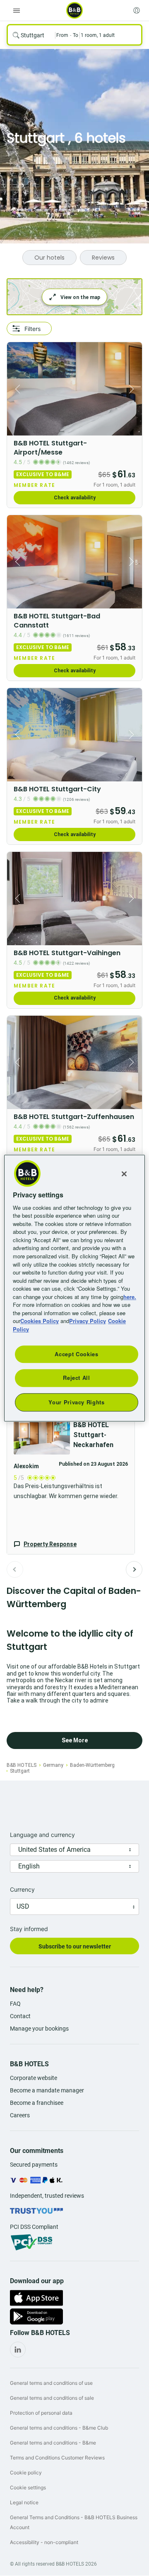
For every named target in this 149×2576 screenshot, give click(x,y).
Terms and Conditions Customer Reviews (57, 2458)
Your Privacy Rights (76, 1402)
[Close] (124, 1174)
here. (130, 1297)
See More (75, 1740)
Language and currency (42, 1835)
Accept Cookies (76, 1354)
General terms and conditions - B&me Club (59, 2428)
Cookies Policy (40, 1321)
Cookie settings (28, 2487)
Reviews (103, 258)
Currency (22, 1889)
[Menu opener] (17, 10)
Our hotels (49, 258)
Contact (20, 2016)
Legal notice (24, 2502)
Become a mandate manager (47, 2090)
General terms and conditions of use (51, 2383)
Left (16, 389)
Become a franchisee (37, 2103)
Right (133, 389)
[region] (74, 1288)
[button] (71, 1481)
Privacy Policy (88, 1321)
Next (134, 1569)
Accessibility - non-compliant (44, 2542)
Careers (20, 2115)
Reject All (77, 1378)
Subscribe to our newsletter (75, 1946)
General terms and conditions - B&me (53, 2443)
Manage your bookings (39, 2029)
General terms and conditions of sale (52, 2398)
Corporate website (34, 2078)
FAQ (15, 2004)
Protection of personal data (41, 2413)
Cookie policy (26, 2473)
